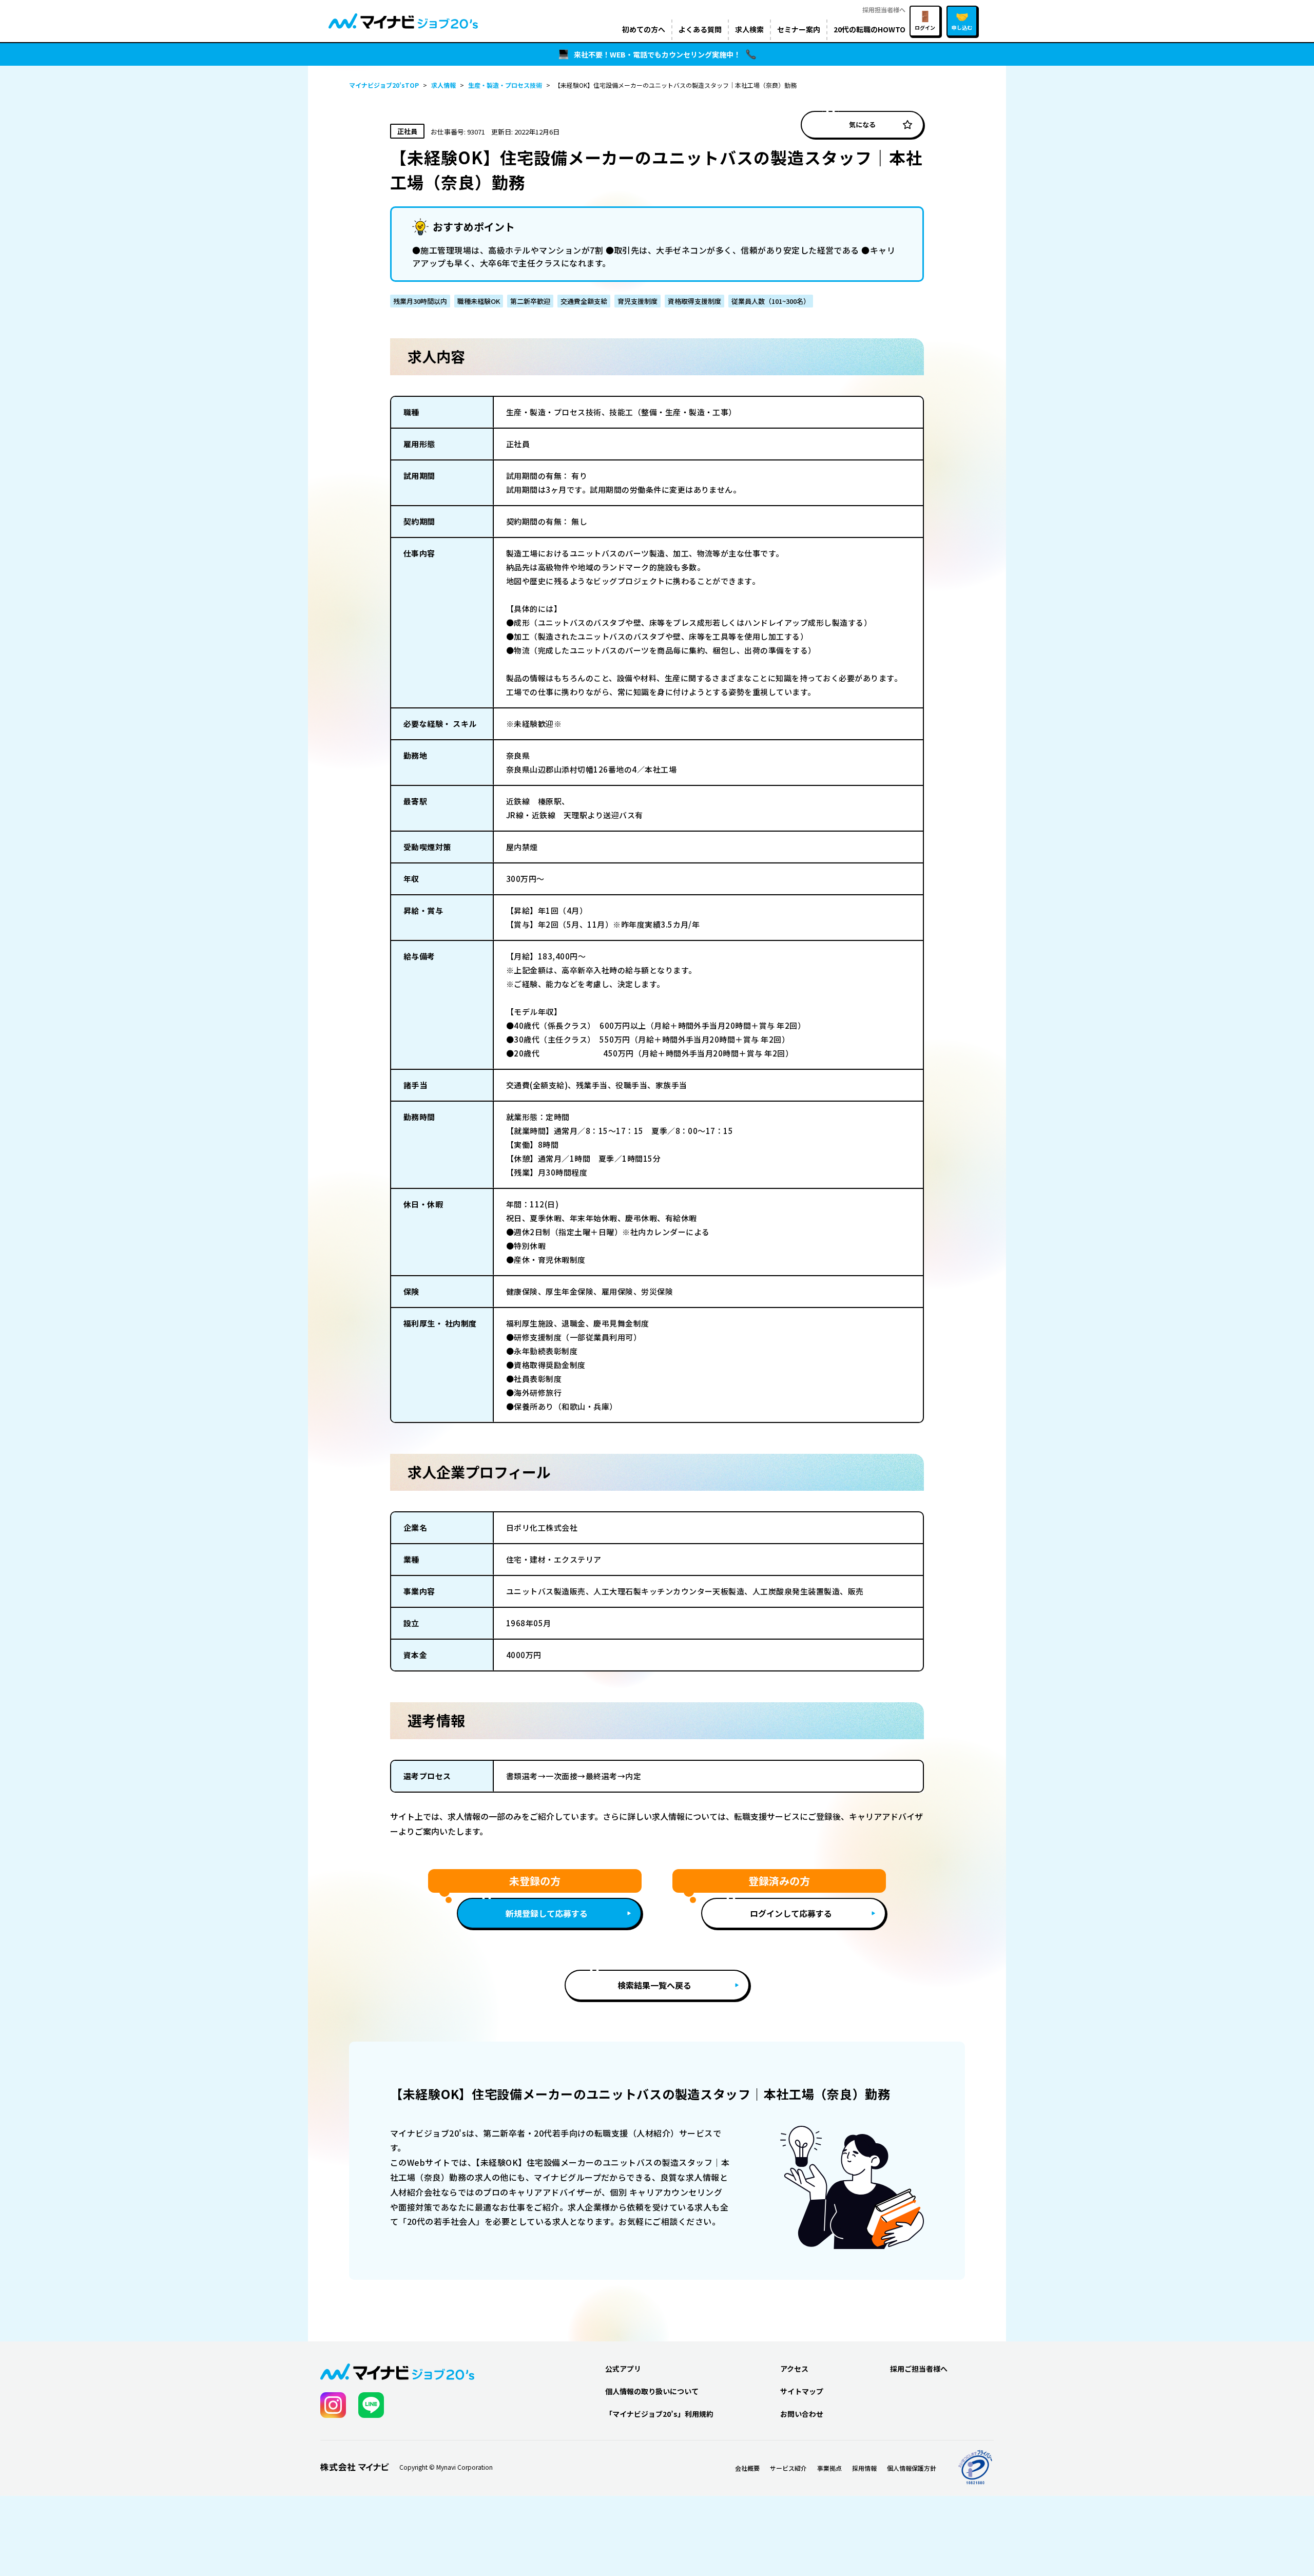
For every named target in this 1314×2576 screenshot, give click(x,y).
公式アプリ (623, 2369)
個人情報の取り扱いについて (652, 2391)
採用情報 (864, 2468)
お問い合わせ (802, 2414)
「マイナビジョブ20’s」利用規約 (659, 2414)
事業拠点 (829, 2468)
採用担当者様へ (884, 9)
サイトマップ (802, 2391)
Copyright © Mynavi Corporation (446, 2467)
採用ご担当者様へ (919, 2369)
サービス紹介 (788, 2468)
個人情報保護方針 (912, 2468)
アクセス (794, 2369)
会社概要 (747, 2468)
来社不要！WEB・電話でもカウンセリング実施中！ (657, 54)
